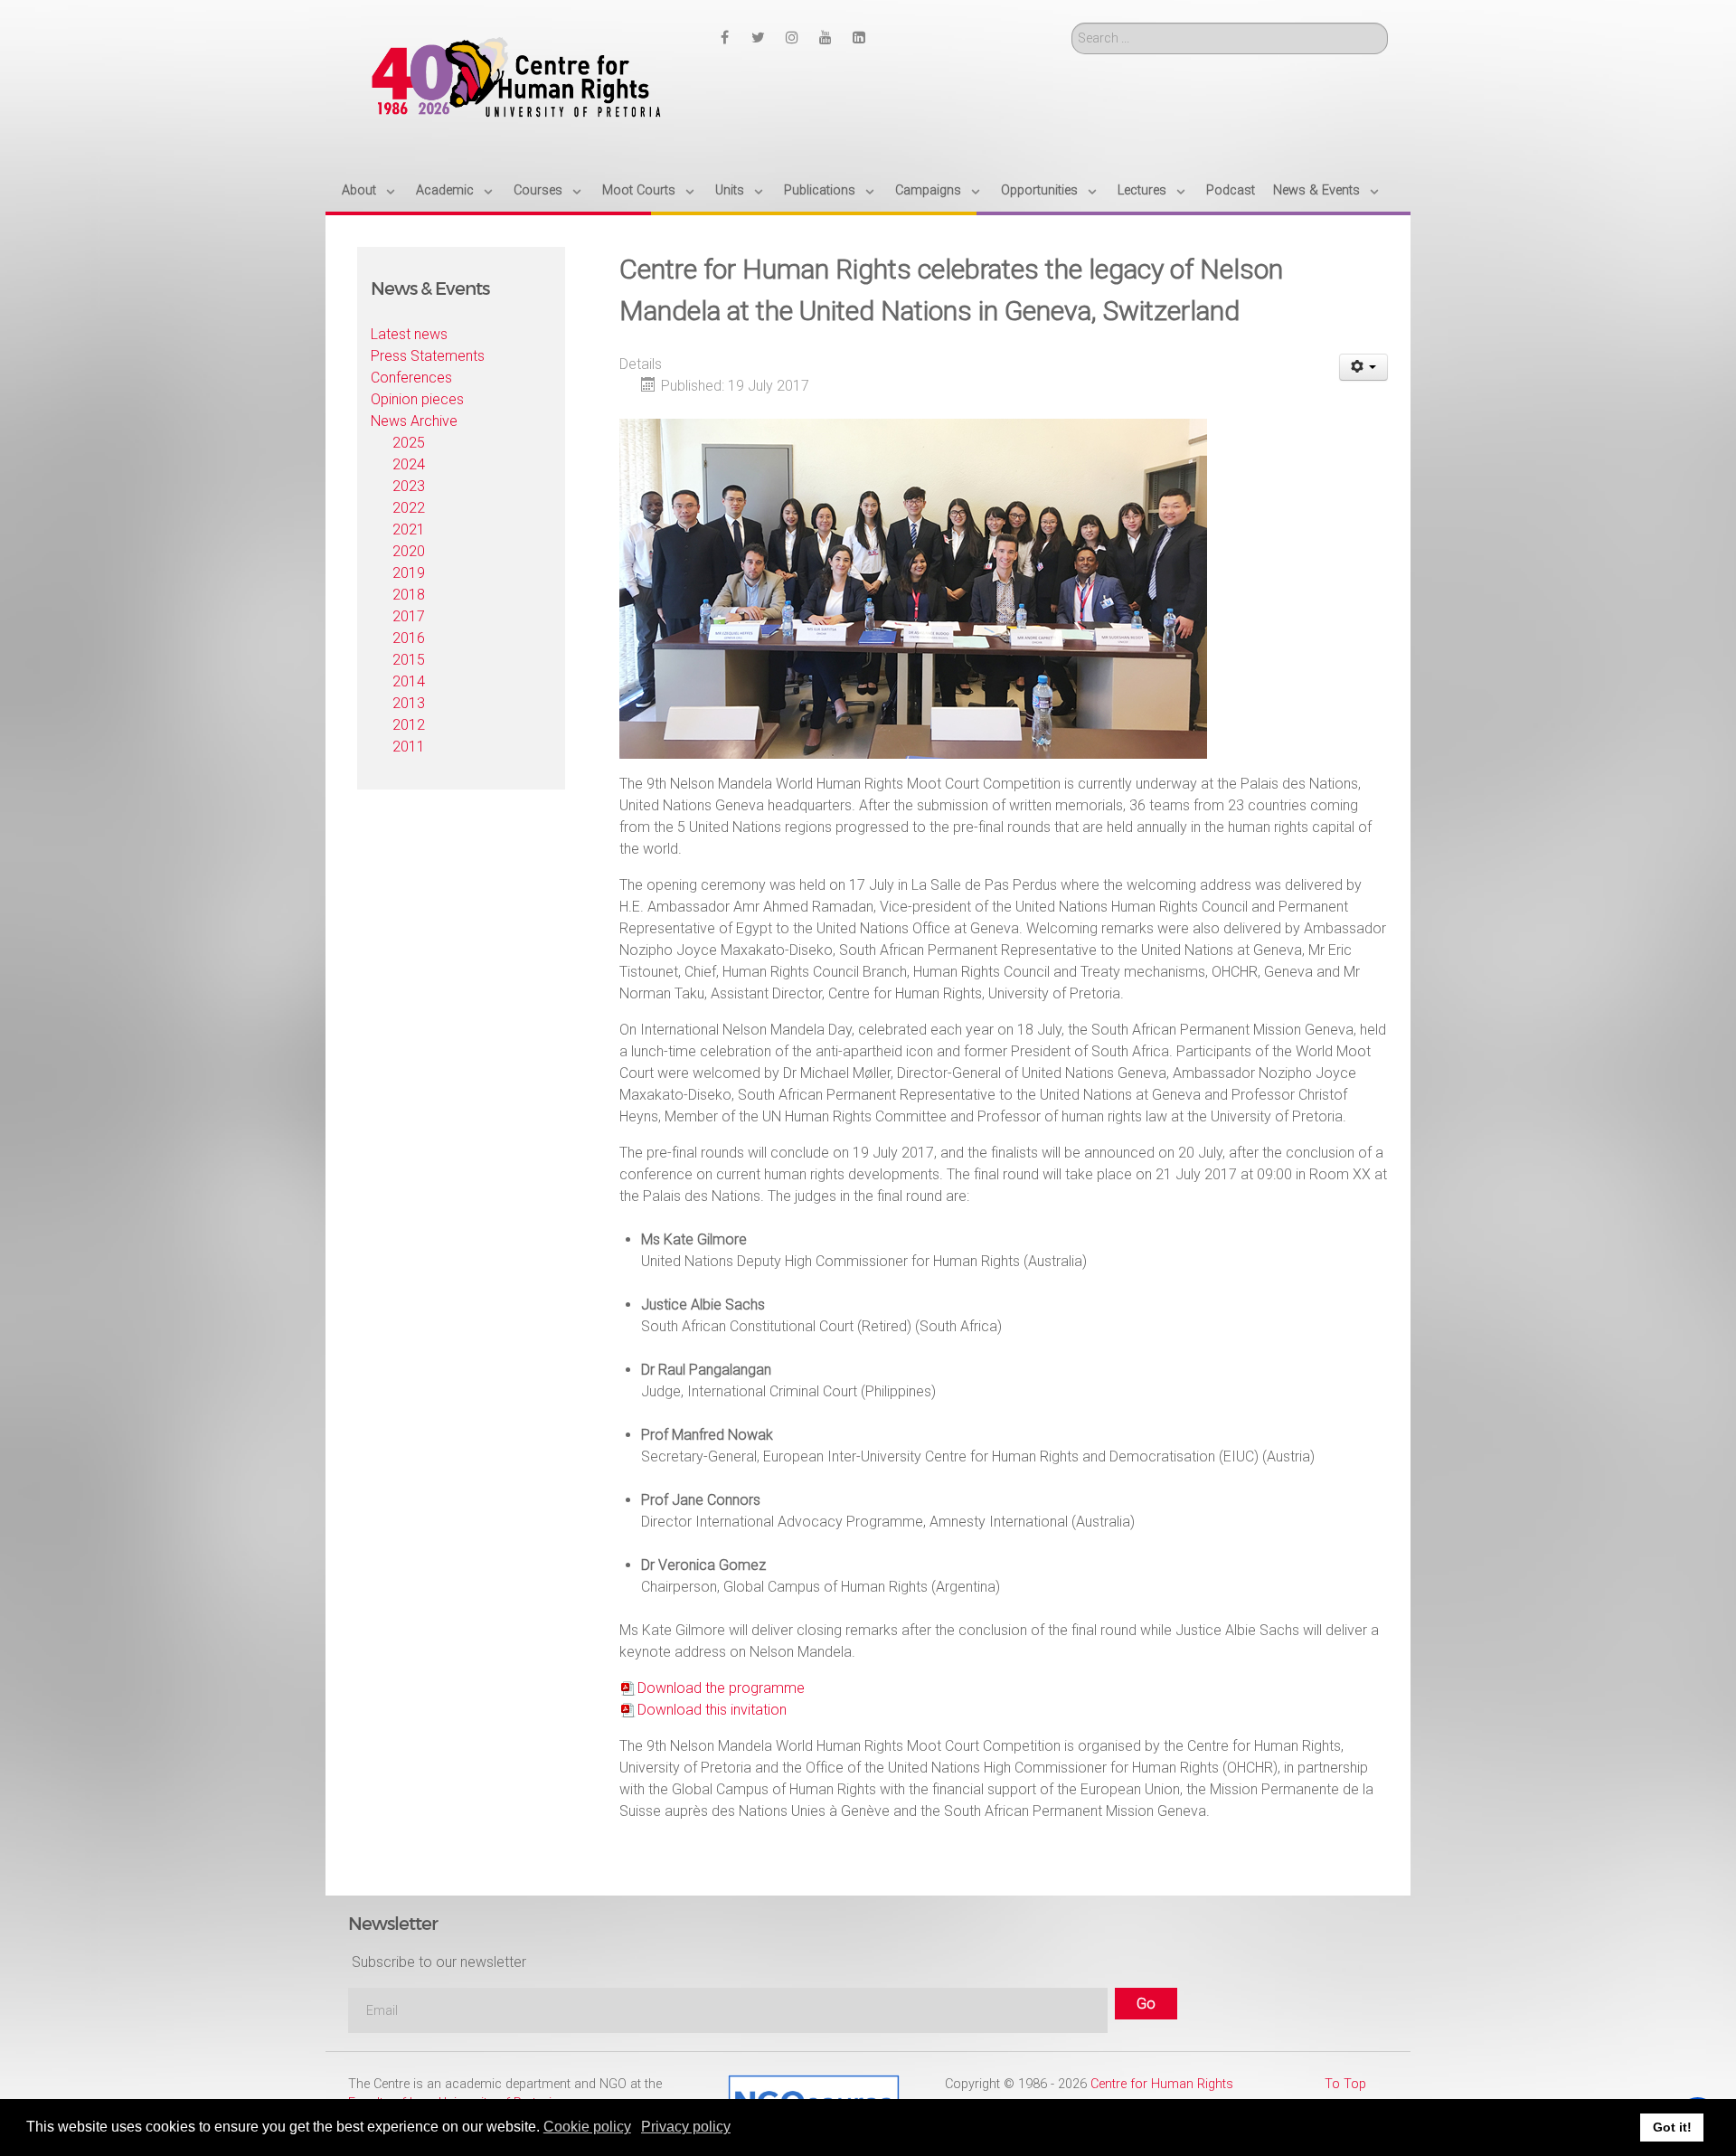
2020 (409, 551)
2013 (409, 703)
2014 (409, 681)
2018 (409, 595)
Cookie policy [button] (587, 2127)
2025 (409, 443)
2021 (409, 530)
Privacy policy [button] (686, 2127)
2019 (409, 573)
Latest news (409, 334)
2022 (409, 508)
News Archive (414, 421)
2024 (409, 464)
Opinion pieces (417, 399)
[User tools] (1364, 367)
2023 (409, 486)
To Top (1345, 2084)
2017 (409, 616)
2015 (409, 660)
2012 (409, 725)
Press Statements (428, 356)
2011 (409, 747)
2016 (409, 638)
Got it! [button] (1672, 2127)
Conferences (411, 378)
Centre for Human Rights (1162, 2084)
